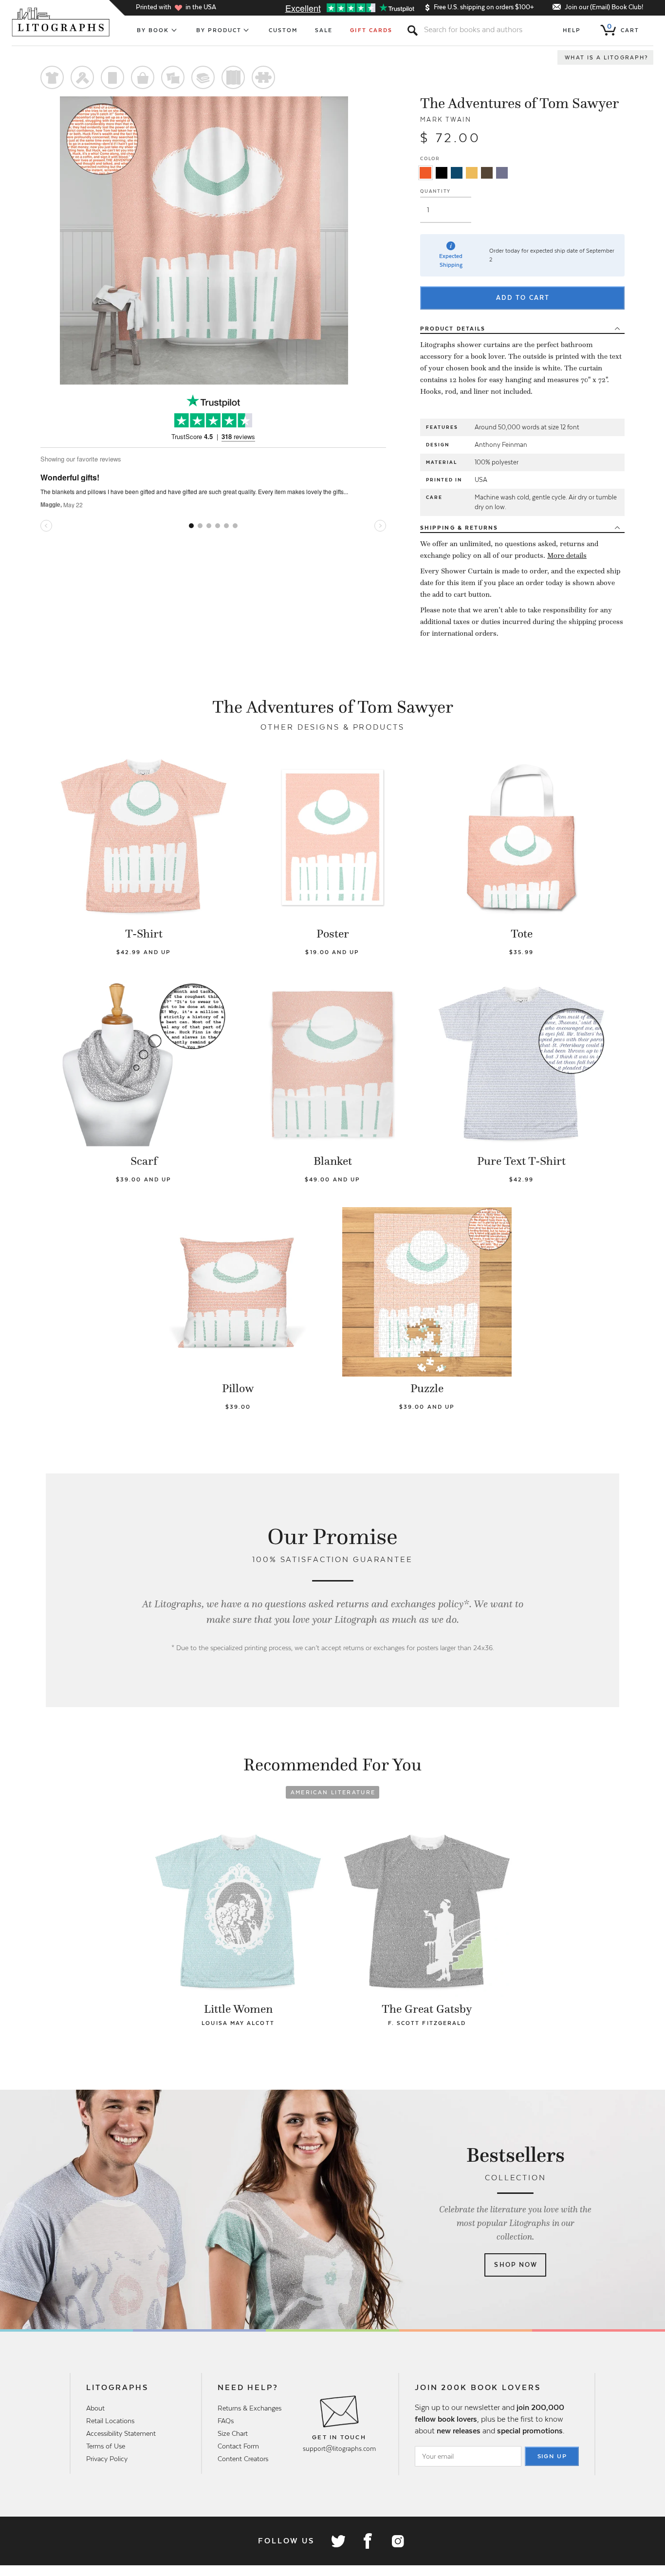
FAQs (226, 2421)
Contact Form (238, 2446)
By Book (153, 30)
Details (453, 329)
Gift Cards (371, 30)
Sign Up (553, 2456)
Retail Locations (110, 2421)
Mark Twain (446, 120)
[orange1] (425, 173)
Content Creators (243, 2459)
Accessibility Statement (121, 2433)
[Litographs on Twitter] (338, 2541)
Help (572, 30)
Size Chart (233, 2433)
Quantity (435, 191)
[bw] (442, 173)
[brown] (487, 173)
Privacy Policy (107, 2459)
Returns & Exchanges (249, 2408)
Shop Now (516, 2265)
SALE (324, 30)
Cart (623, 28)
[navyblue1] (457, 173)
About (95, 2408)
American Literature (333, 1792)
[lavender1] (502, 173)
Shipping (459, 528)
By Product (219, 30)
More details (567, 555)
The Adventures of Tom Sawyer (519, 103)
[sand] (472, 173)
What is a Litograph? (607, 57)
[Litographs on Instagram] (397, 2541)
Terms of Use (106, 2446)
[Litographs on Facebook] (368, 2541)
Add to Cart (523, 298)
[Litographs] (62, 22)
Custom (283, 30)
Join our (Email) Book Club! (604, 7)
